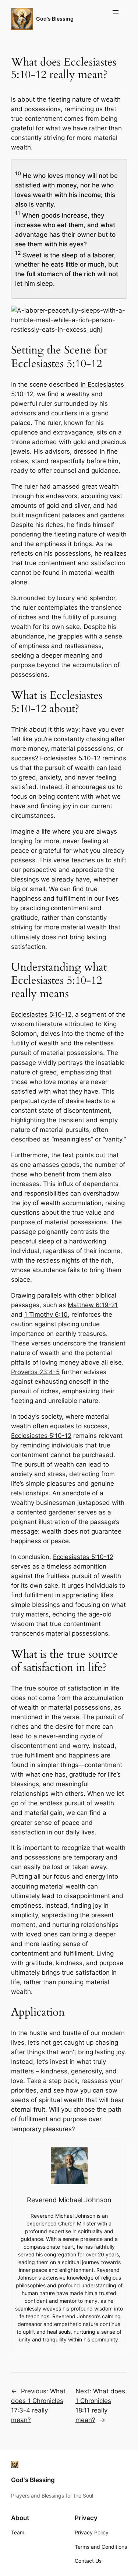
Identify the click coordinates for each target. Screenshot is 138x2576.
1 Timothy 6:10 (46, 1315)
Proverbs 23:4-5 (35, 1372)
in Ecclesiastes (102, 384)
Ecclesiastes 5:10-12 (70, 758)
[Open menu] (116, 12)
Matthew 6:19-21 (93, 1305)
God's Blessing (55, 19)
